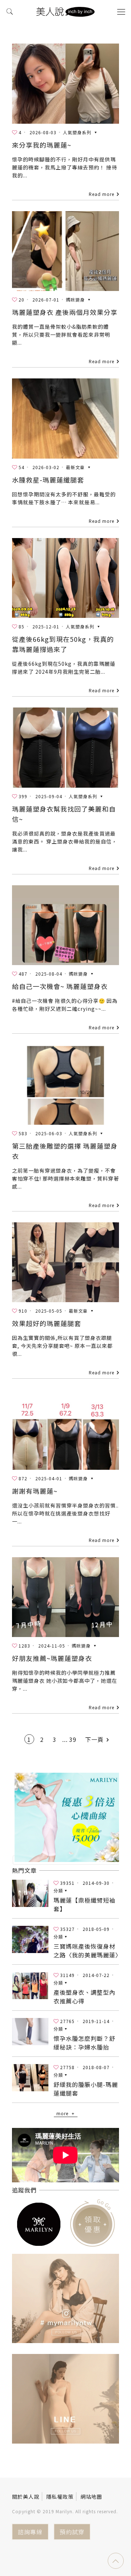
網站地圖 (91, 2497)
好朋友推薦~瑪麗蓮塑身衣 (52, 1658)
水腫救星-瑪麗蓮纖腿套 (48, 480)
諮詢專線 (30, 2532)
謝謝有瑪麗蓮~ (35, 1491)
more (62, 2113)
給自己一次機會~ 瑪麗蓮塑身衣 (60, 986)
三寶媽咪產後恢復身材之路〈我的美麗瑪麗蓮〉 (88, 1951)
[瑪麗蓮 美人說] (65, 11)
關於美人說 (26, 2497)
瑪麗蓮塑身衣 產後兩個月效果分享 (65, 312)
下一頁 (94, 1739)
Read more (102, 194)
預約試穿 (72, 2532)
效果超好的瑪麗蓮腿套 (47, 1323)
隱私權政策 (60, 2497)
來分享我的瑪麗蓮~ (42, 145)
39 (73, 1739)
